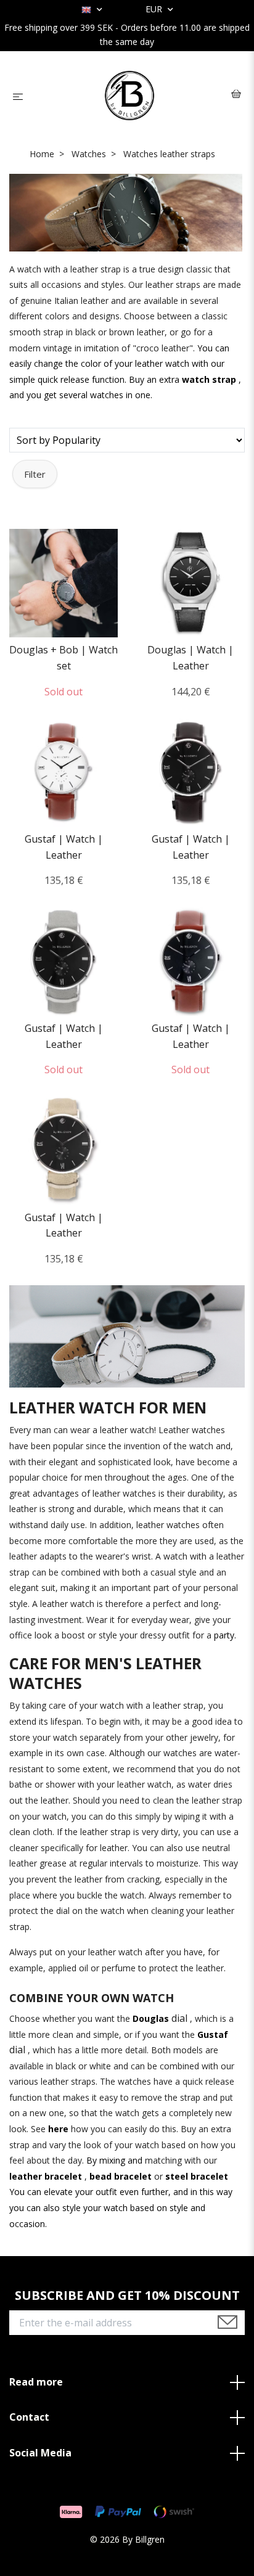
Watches (89, 154)
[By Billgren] (130, 96)
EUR (155, 9)
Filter (35, 474)
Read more (36, 2382)
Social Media (40, 2453)
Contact (29, 2417)
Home (42, 154)
